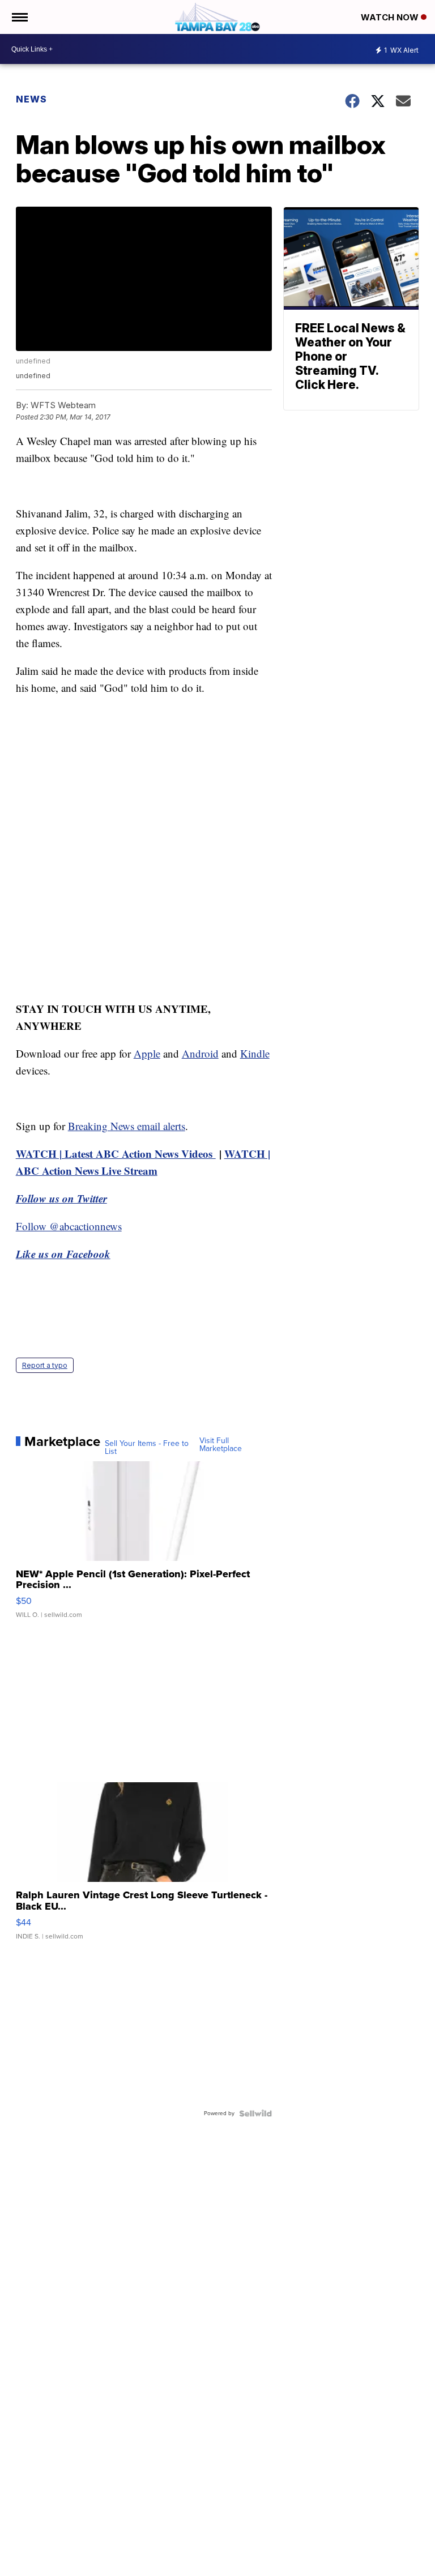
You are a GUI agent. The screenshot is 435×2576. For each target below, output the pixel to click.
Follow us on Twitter (61, 1198)
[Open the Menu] (19, 17)
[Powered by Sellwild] (255, 2113)
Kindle (255, 1053)
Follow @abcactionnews (69, 1226)
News (31, 99)
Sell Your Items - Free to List (147, 1448)
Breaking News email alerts (127, 1126)
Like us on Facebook (63, 1254)
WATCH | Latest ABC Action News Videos (116, 1154)
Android (200, 1053)
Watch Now (391, 17)
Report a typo (45, 1365)
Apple (147, 1053)
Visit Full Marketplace (221, 1445)
